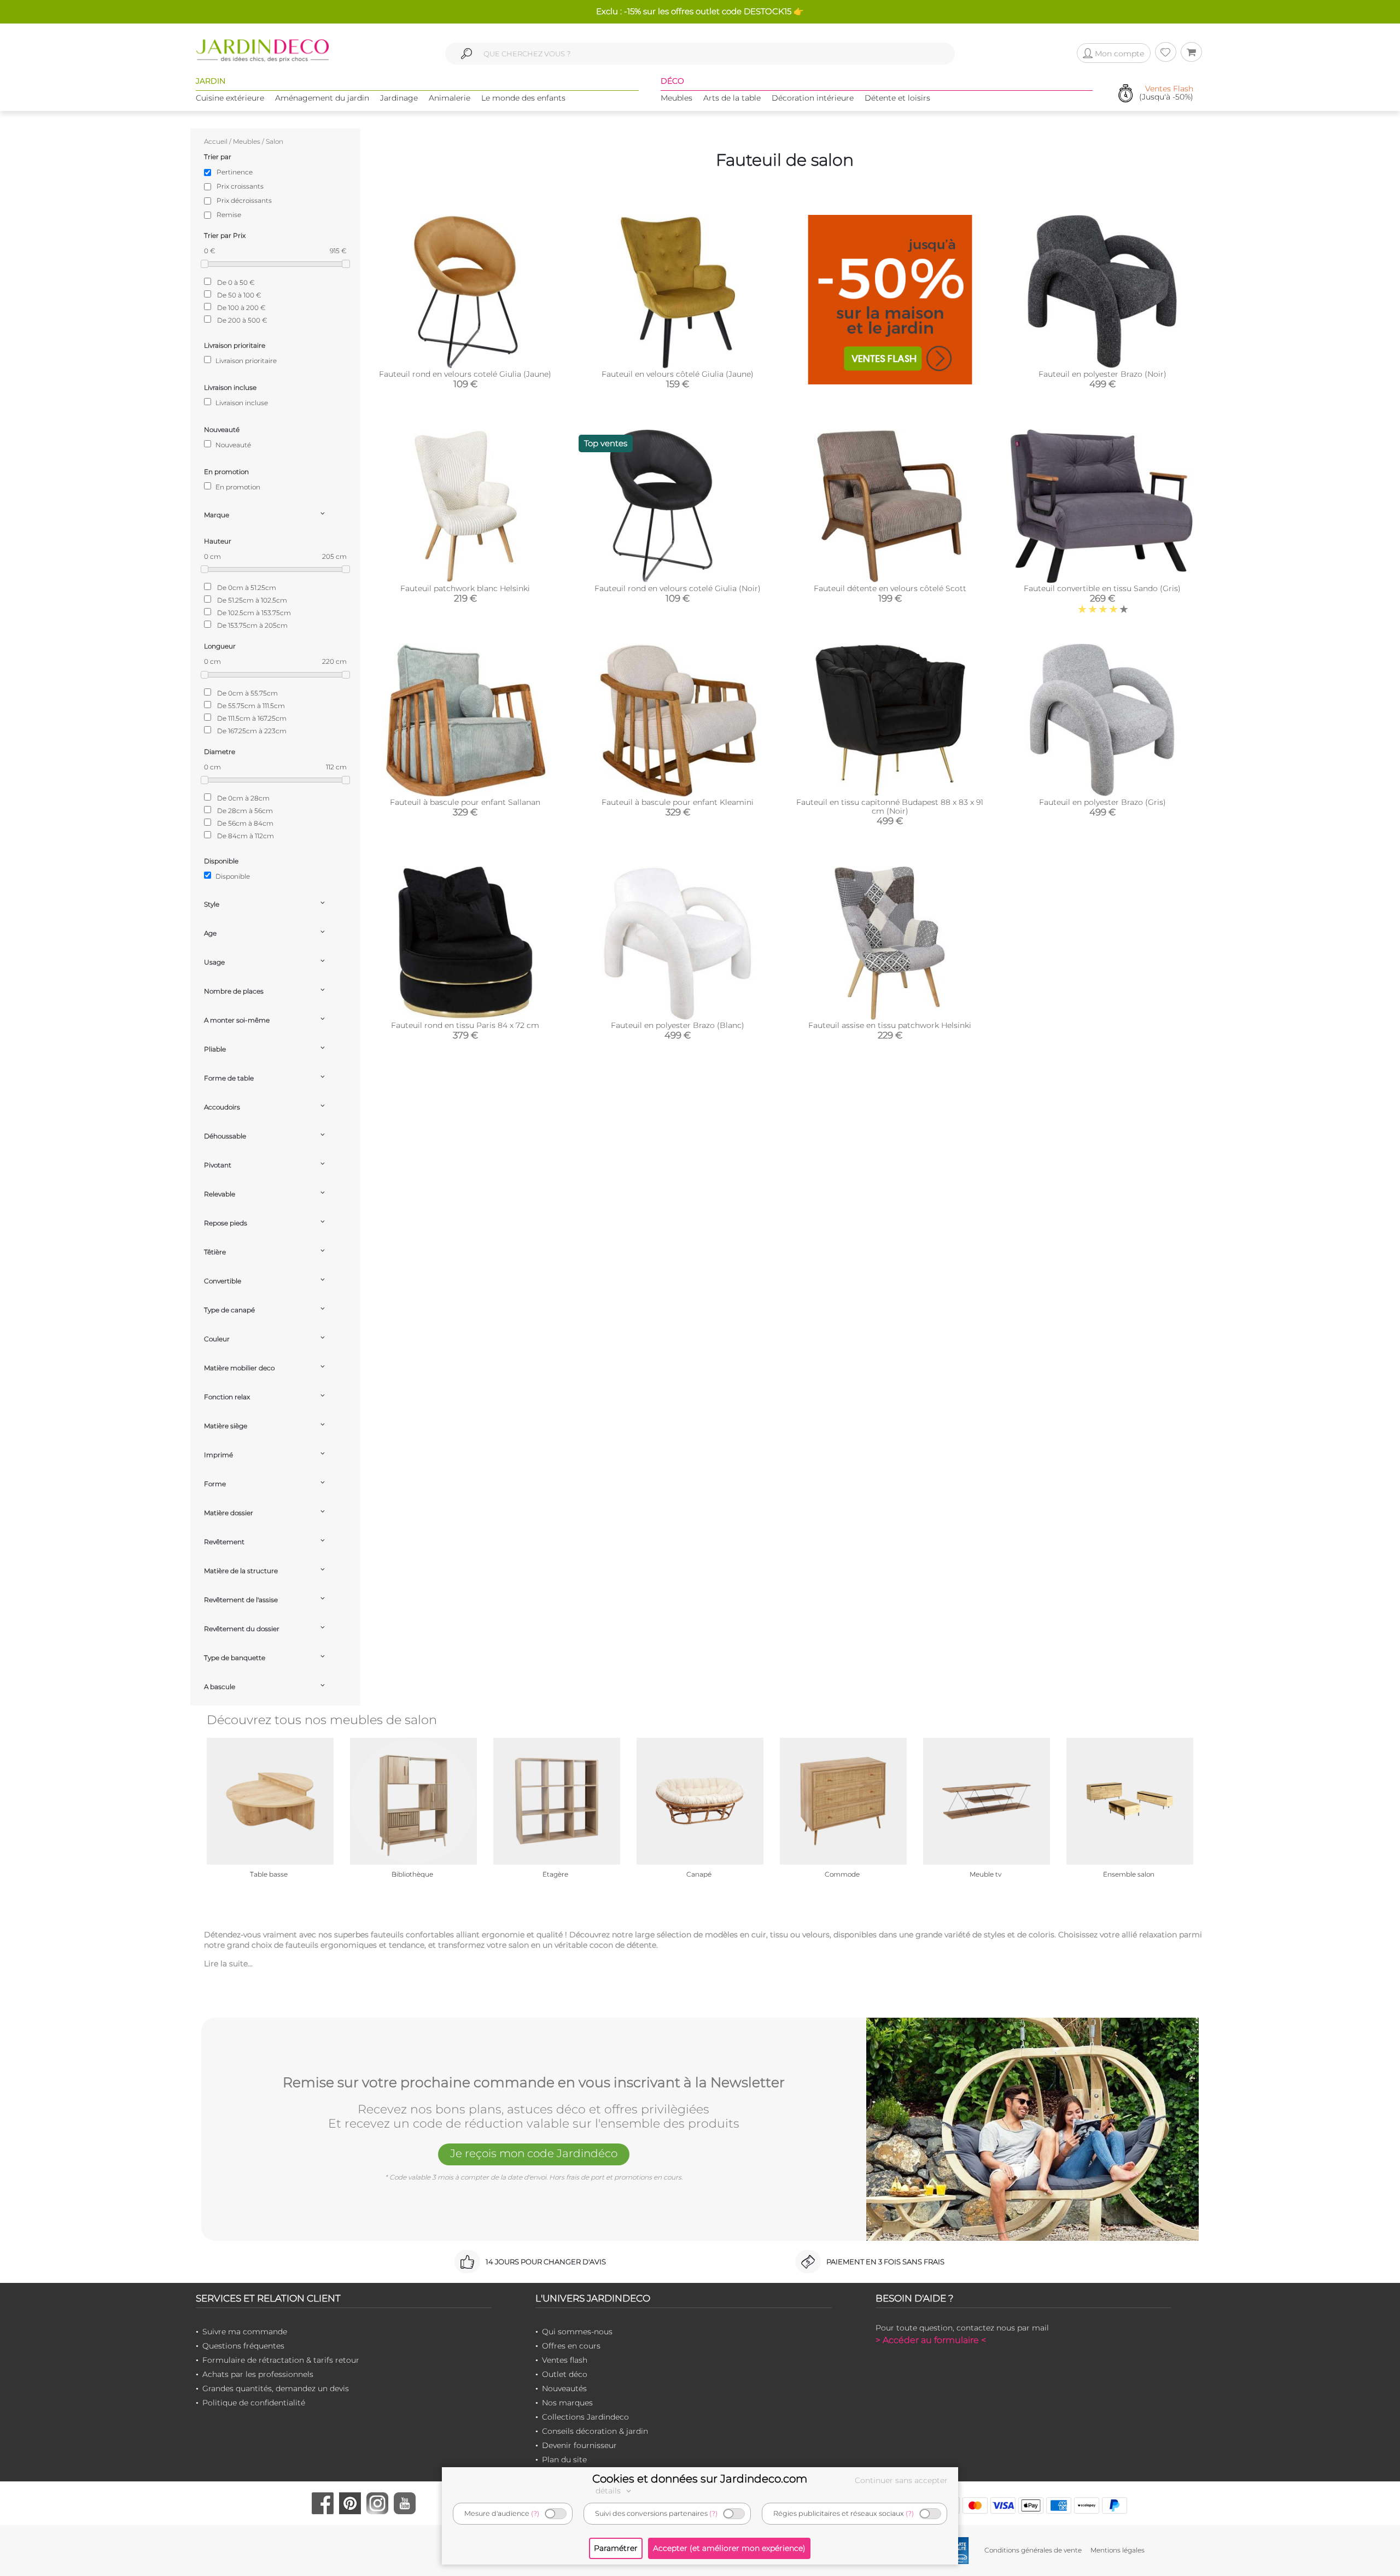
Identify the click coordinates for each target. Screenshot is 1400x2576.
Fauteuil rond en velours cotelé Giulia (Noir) (678, 588)
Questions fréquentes (243, 2346)
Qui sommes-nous (577, 2332)
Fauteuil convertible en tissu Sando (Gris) (1102, 588)
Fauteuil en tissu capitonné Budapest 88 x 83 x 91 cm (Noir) (890, 807)
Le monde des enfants (523, 98)
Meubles (676, 98)
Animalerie (450, 98)
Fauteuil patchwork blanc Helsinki (465, 588)
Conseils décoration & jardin (595, 2431)
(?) (535, 2513)
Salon (275, 141)
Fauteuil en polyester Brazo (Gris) (1102, 802)
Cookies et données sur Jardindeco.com (700, 2479)
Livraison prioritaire (245, 361)
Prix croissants (240, 186)
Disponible (232, 876)
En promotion (237, 487)
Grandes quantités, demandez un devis (276, 2388)
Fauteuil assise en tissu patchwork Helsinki (890, 1025)
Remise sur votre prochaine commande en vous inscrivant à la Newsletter (534, 2083)
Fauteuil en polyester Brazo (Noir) (1102, 374)
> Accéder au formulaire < (931, 2340)
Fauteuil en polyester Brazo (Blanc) (678, 1025)
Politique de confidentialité (254, 2403)
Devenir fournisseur (579, 2445)
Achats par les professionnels (258, 2374)
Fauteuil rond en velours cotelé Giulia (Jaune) (465, 374)
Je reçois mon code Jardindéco (534, 2153)
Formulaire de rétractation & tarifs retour (281, 2360)
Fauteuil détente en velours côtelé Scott (890, 588)
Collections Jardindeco (585, 2417)
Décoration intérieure (813, 98)
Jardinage (399, 98)
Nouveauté (232, 445)
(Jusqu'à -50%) (1166, 93)
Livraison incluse (241, 403)
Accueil (216, 141)
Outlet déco (565, 2374)
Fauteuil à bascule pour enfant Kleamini (678, 802)
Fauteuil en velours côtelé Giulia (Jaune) (678, 374)
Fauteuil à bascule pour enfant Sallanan (465, 802)
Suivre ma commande (245, 2332)
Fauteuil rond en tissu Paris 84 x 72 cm (465, 1025)
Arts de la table (732, 98)
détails (609, 2491)
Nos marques (567, 2403)
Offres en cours (571, 2346)
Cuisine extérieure (230, 98)
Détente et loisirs (897, 98)
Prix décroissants (244, 200)
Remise (229, 215)
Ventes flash (565, 2360)
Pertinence (235, 172)
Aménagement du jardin (322, 98)
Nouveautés (564, 2388)
